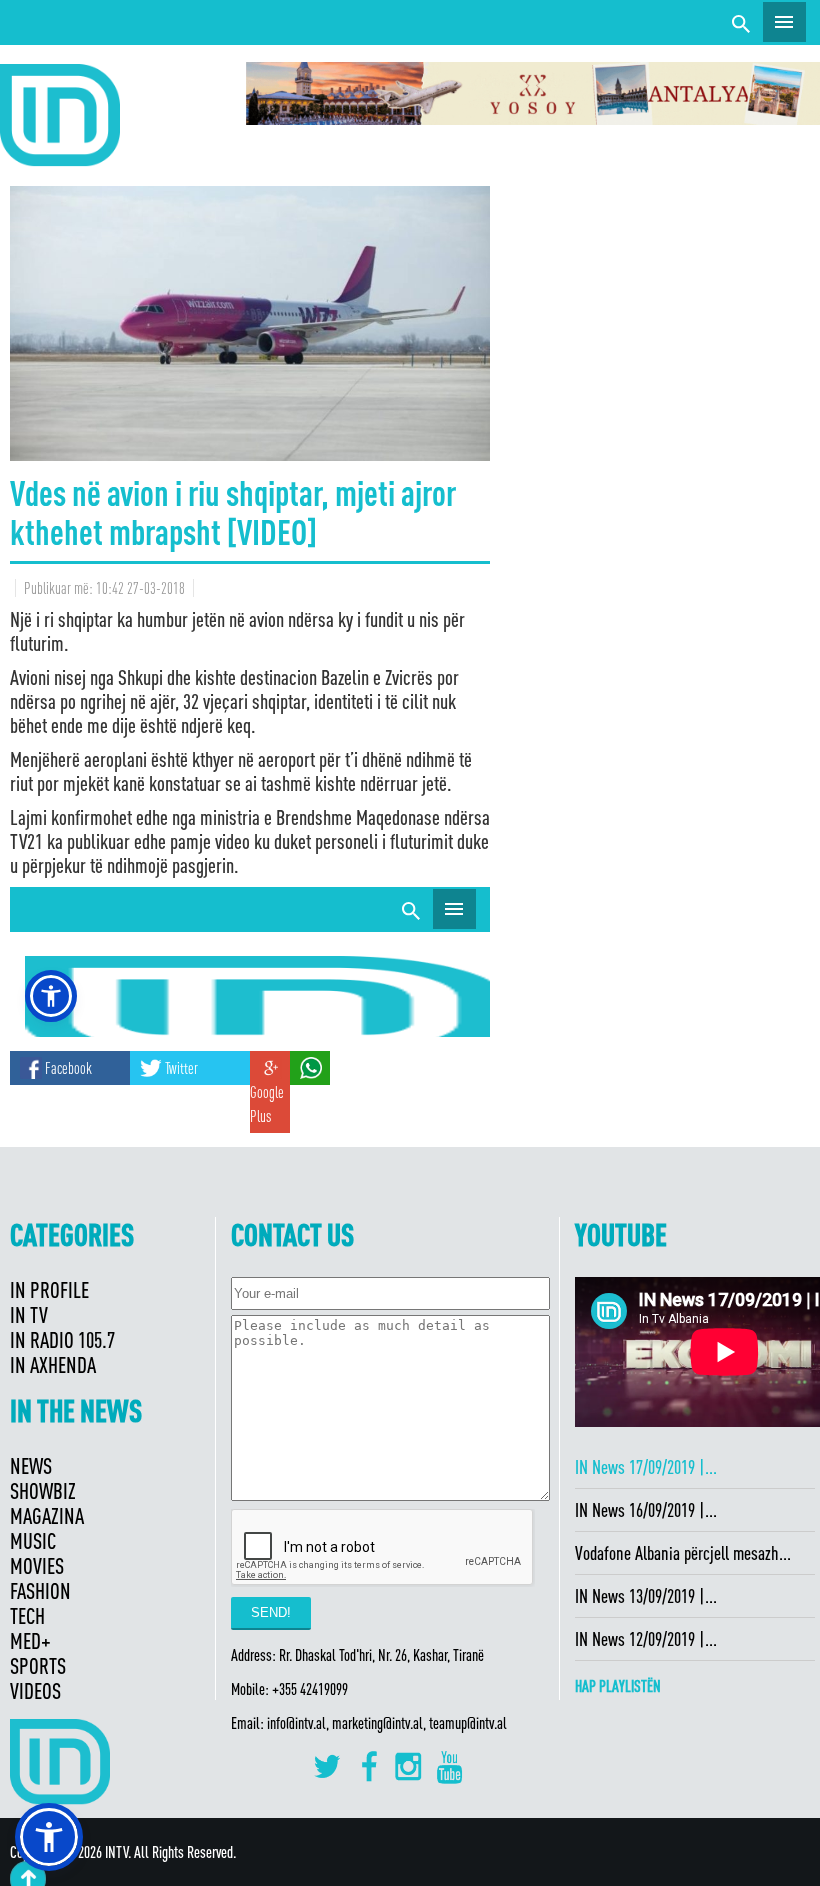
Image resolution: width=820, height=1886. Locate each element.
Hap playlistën (618, 1686)
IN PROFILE (49, 1289)
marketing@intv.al (377, 1723)
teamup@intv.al (468, 1723)
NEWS (31, 1465)
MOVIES (37, 1565)
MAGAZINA (47, 1515)
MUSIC (33, 1540)
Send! (271, 1612)
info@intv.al (296, 1723)
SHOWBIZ (43, 1490)
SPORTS (38, 1665)
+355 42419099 (310, 1689)
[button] (49, 1837)
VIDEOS (35, 1690)
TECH (27, 1615)
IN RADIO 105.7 (62, 1339)
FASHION (40, 1590)
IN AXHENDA (53, 1364)
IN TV (29, 1314)
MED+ (30, 1640)
